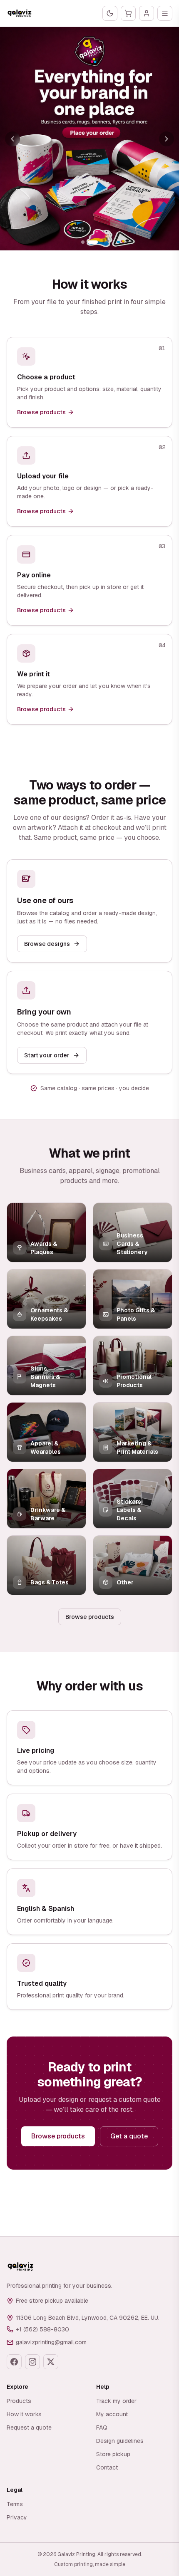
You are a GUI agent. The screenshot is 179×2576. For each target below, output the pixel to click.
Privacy (17, 2517)
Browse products (90, 1617)
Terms (15, 2504)
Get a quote (129, 2136)
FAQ (102, 2428)
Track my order (116, 2401)
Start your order (47, 1055)
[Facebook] (14, 2362)
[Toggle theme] (110, 13)
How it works (24, 2414)
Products (19, 2401)
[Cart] (128, 13)
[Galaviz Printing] (20, 13)
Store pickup (113, 2454)
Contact (107, 2467)
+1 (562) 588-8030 (42, 2329)
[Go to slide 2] (93, 242)
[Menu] (165, 13)
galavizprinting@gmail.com (51, 2342)
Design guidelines (120, 2441)
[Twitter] (51, 2362)
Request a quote (29, 2428)
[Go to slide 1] (83, 242)
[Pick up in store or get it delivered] (89, 139)
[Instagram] (32, 2362)
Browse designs (47, 944)
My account (112, 2414)
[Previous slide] (12, 139)
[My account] (147, 13)
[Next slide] (167, 139)
